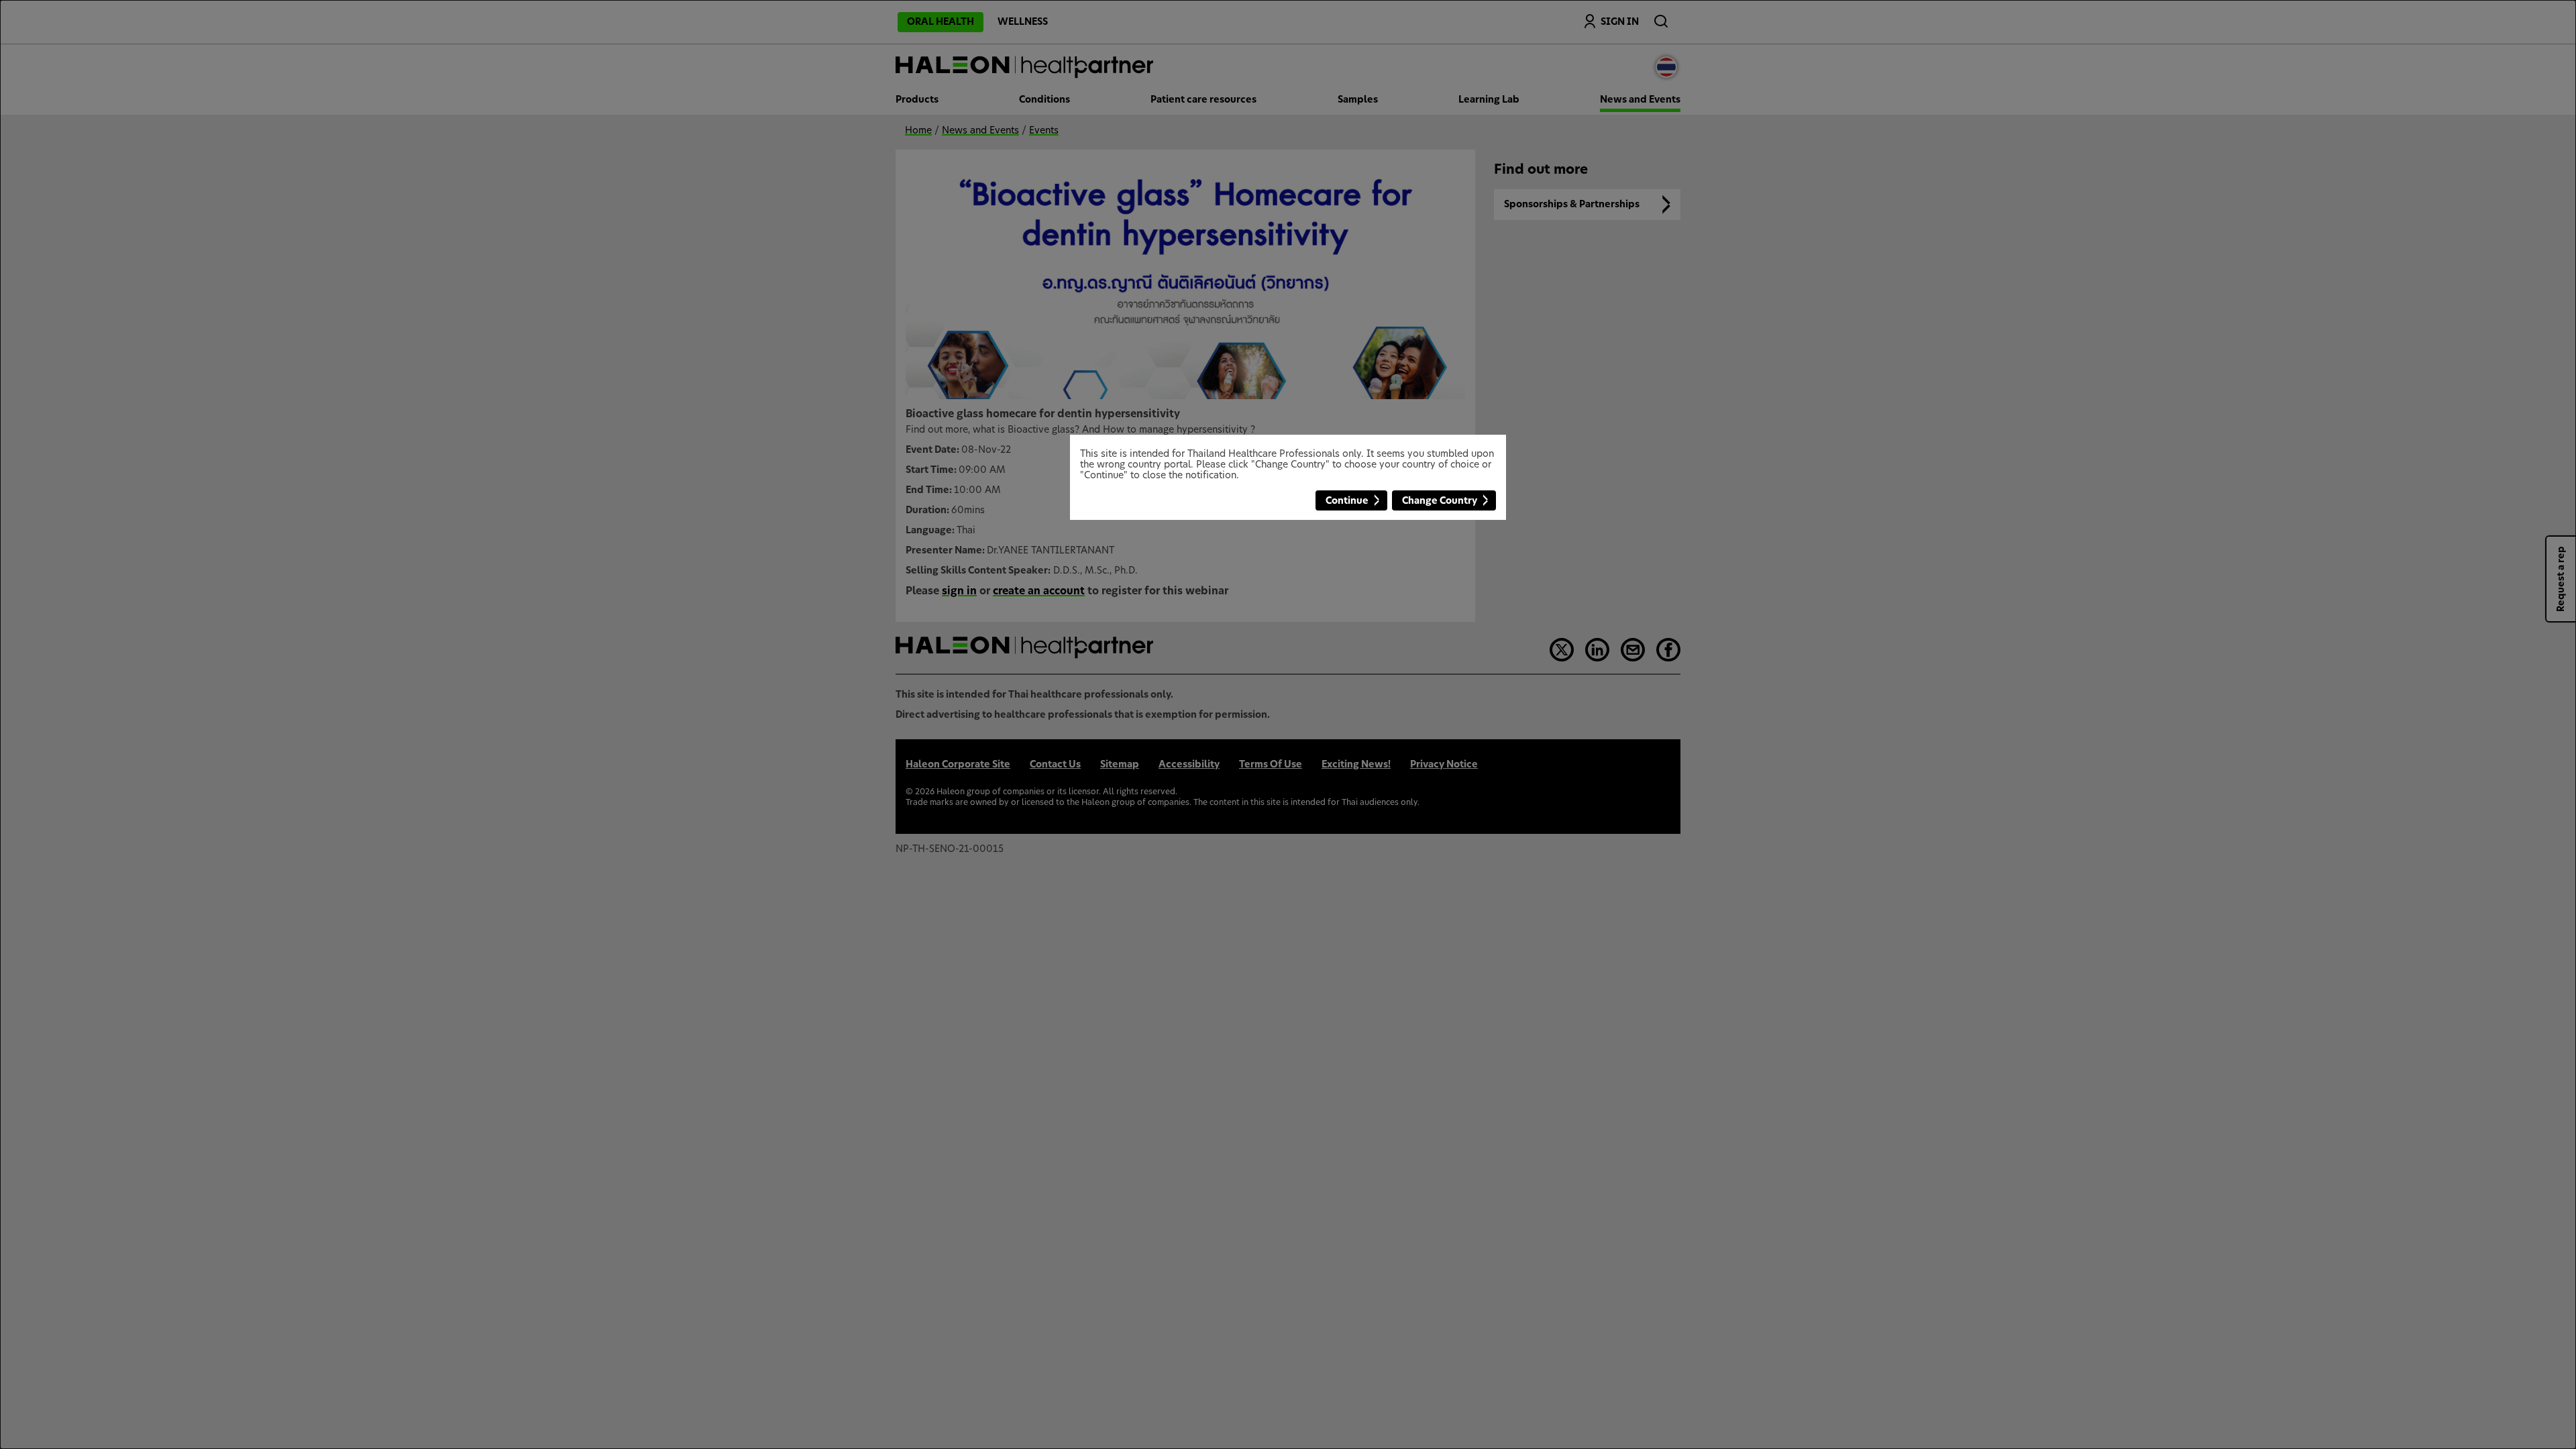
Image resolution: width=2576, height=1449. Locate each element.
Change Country (1440, 501)
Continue (1347, 501)
